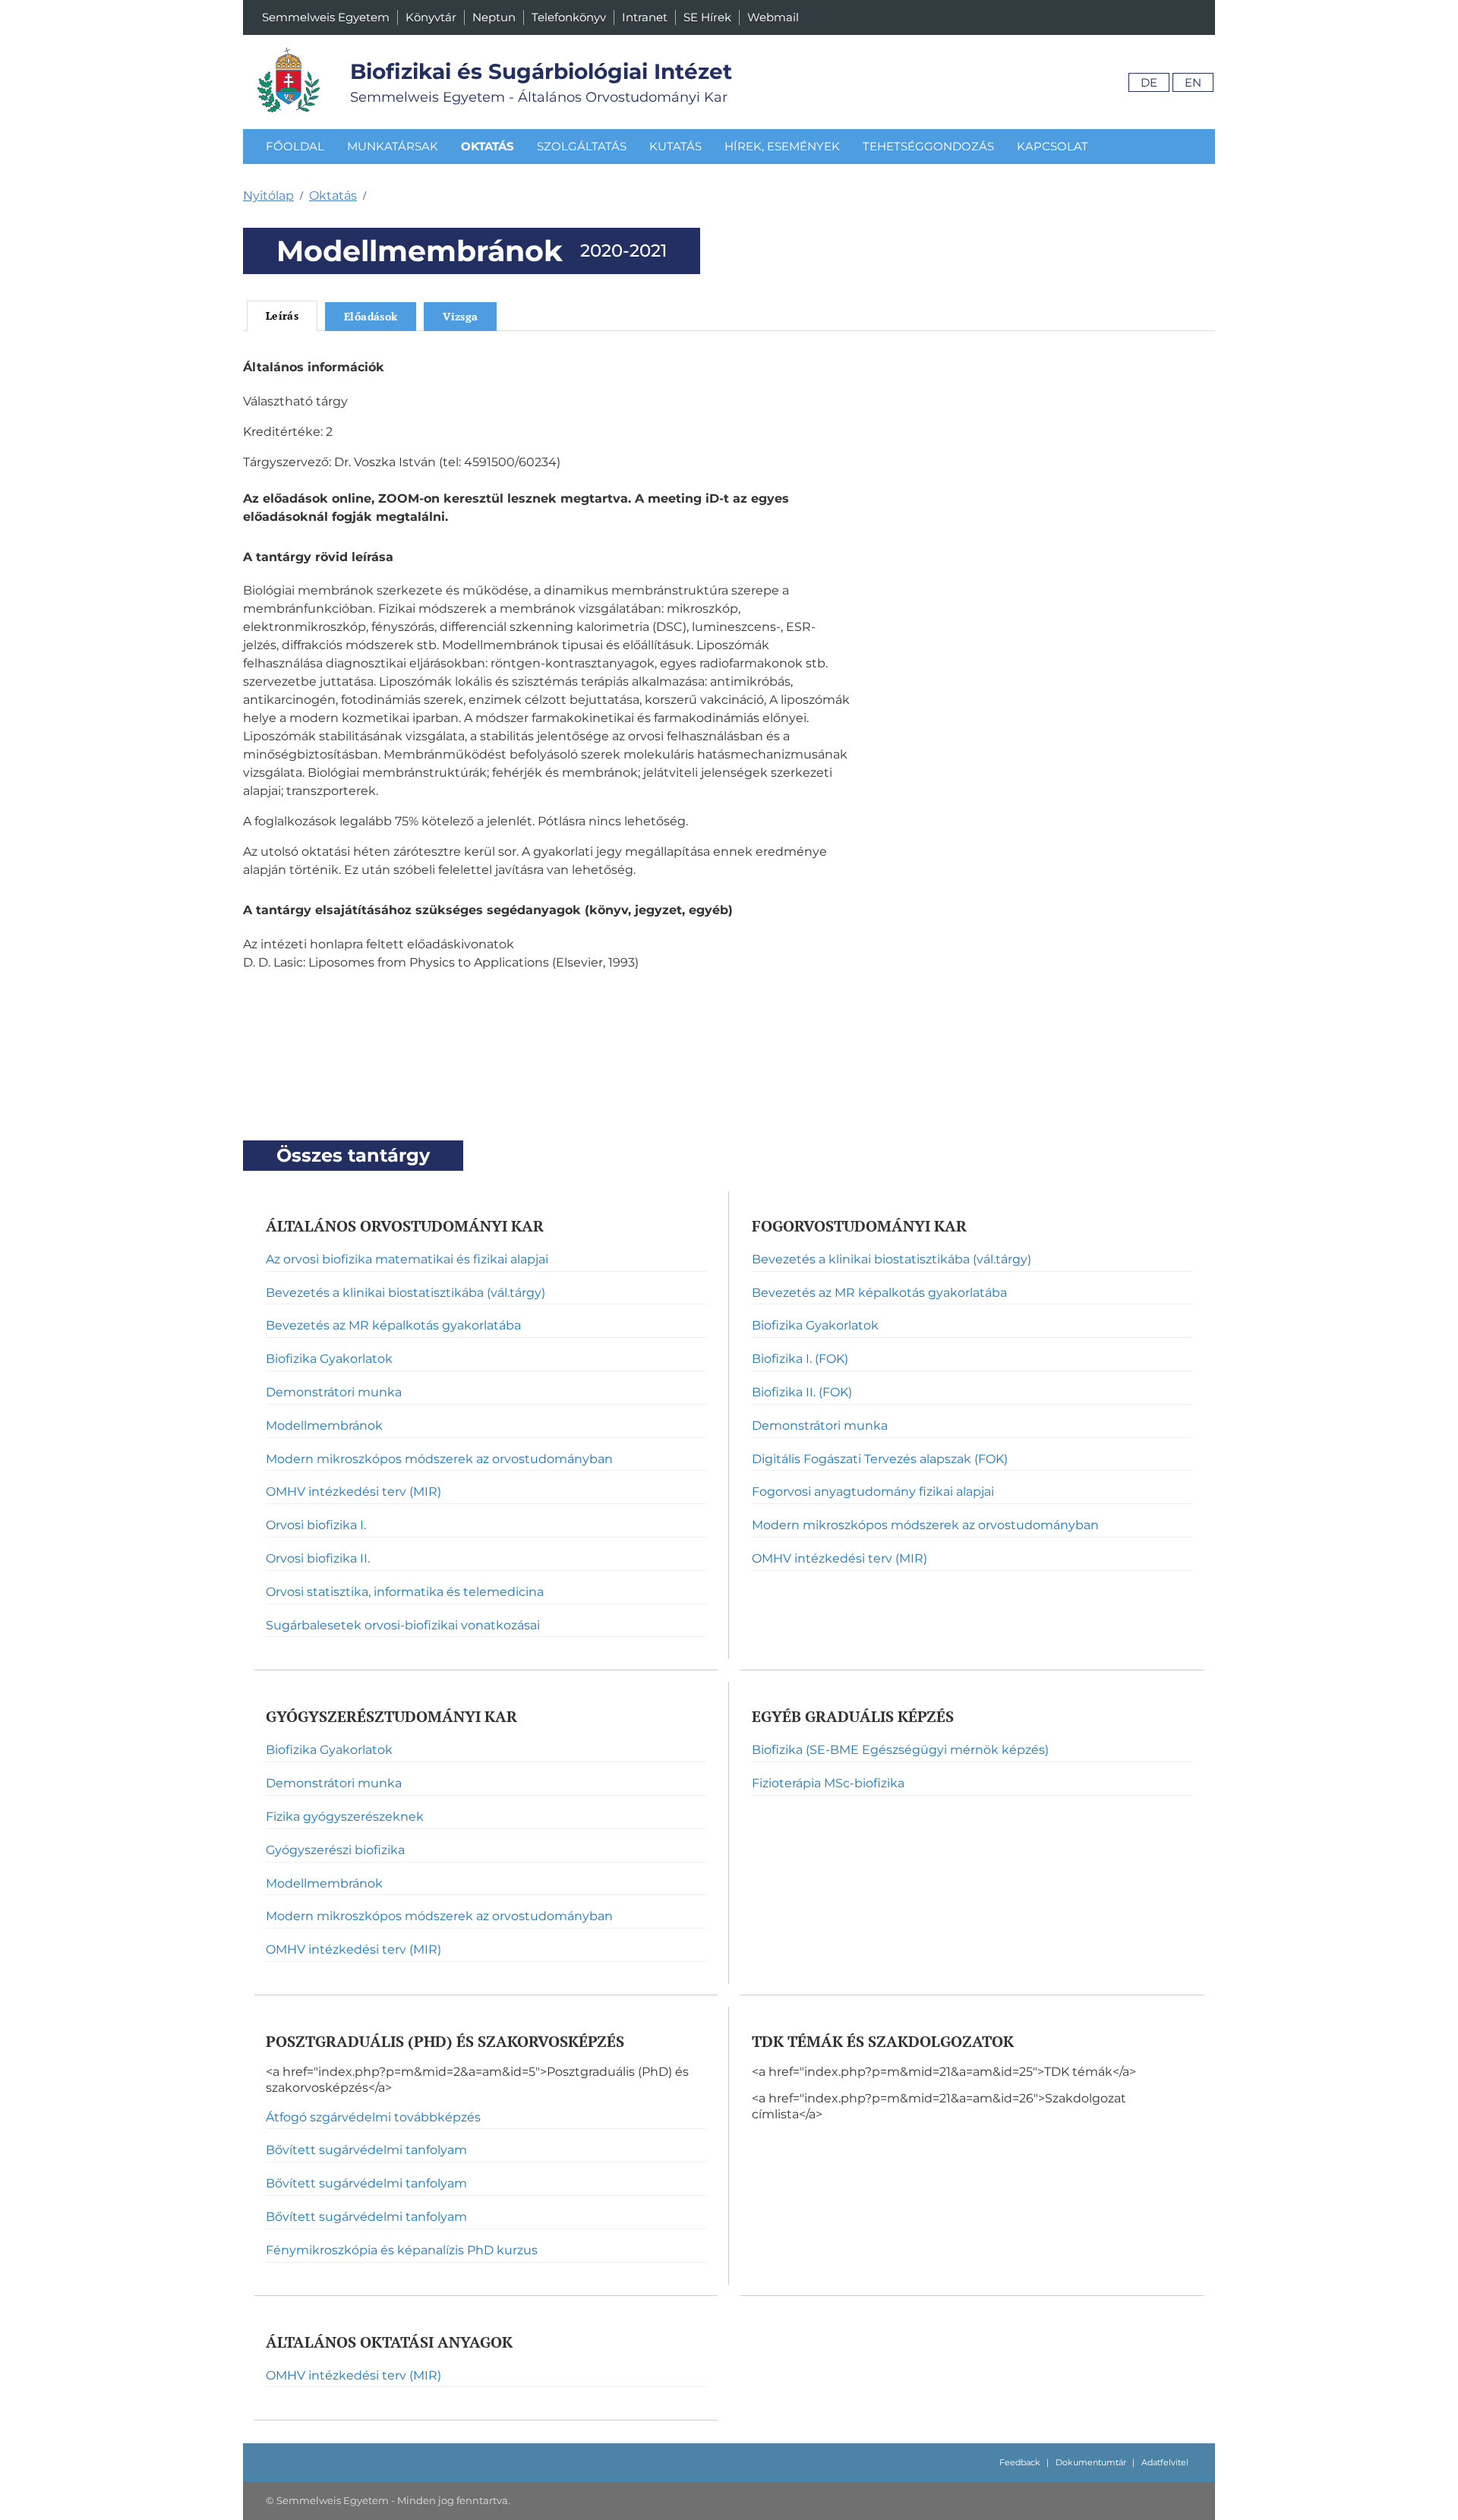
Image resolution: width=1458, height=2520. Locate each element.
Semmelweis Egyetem (326, 17)
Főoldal (295, 146)
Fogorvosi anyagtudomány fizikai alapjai (873, 1492)
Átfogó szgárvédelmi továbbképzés (373, 2117)
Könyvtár (431, 17)
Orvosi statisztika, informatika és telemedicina (405, 1592)
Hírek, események (782, 146)
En (1193, 82)
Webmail (773, 17)
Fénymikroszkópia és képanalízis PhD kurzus (402, 2250)
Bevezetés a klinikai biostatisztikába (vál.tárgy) (406, 1293)
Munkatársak (393, 146)
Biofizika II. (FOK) (802, 1392)
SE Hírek (707, 17)
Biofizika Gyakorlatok (329, 1359)
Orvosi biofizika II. (318, 1558)
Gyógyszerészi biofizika (335, 1850)
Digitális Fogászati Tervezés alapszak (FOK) (880, 1459)
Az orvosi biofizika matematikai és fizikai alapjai (407, 1259)
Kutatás (675, 146)
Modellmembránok (324, 1426)
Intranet (645, 17)
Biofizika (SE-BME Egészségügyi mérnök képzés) (900, 1750)
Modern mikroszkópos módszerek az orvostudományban (439, 1459)
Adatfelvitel (1165, 2462)
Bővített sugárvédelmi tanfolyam (366, 2150)
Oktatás (488, 146)
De (1149, 82)
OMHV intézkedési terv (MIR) (353, 1492)
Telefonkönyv (569, 17)
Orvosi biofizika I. (316, 1525)
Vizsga (460, 316)
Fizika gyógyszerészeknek (345, 1817)
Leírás (282, 315)
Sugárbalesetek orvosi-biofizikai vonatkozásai (403, 1625)
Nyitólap (268, 196)
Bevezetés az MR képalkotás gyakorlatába (393, 1325)
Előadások (371, 316)
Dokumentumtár (1091, 2462)
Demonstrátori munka (334, 1392)
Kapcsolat (1052, 146)
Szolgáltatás (582, 146)
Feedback (1020, 2462)
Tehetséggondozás (928, 146)
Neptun (494, 17)
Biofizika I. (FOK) (800, 1359)
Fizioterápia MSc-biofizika (828, 1783)
